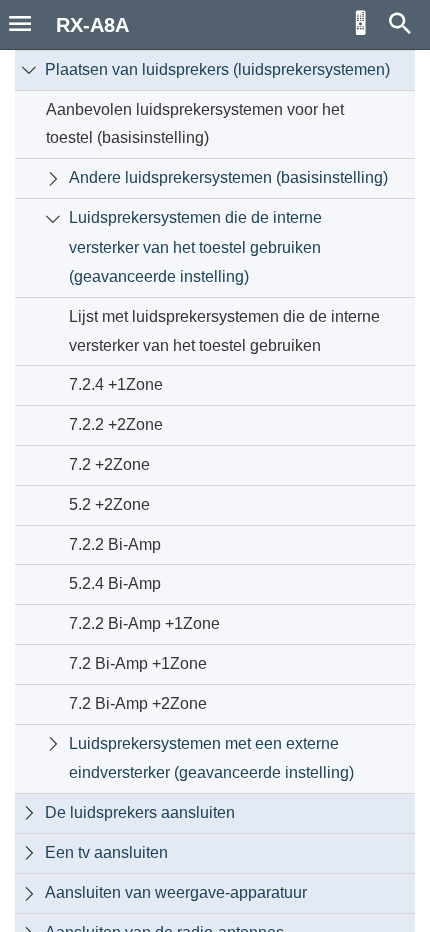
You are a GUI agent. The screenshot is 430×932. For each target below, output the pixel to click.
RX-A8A (92, 25)
